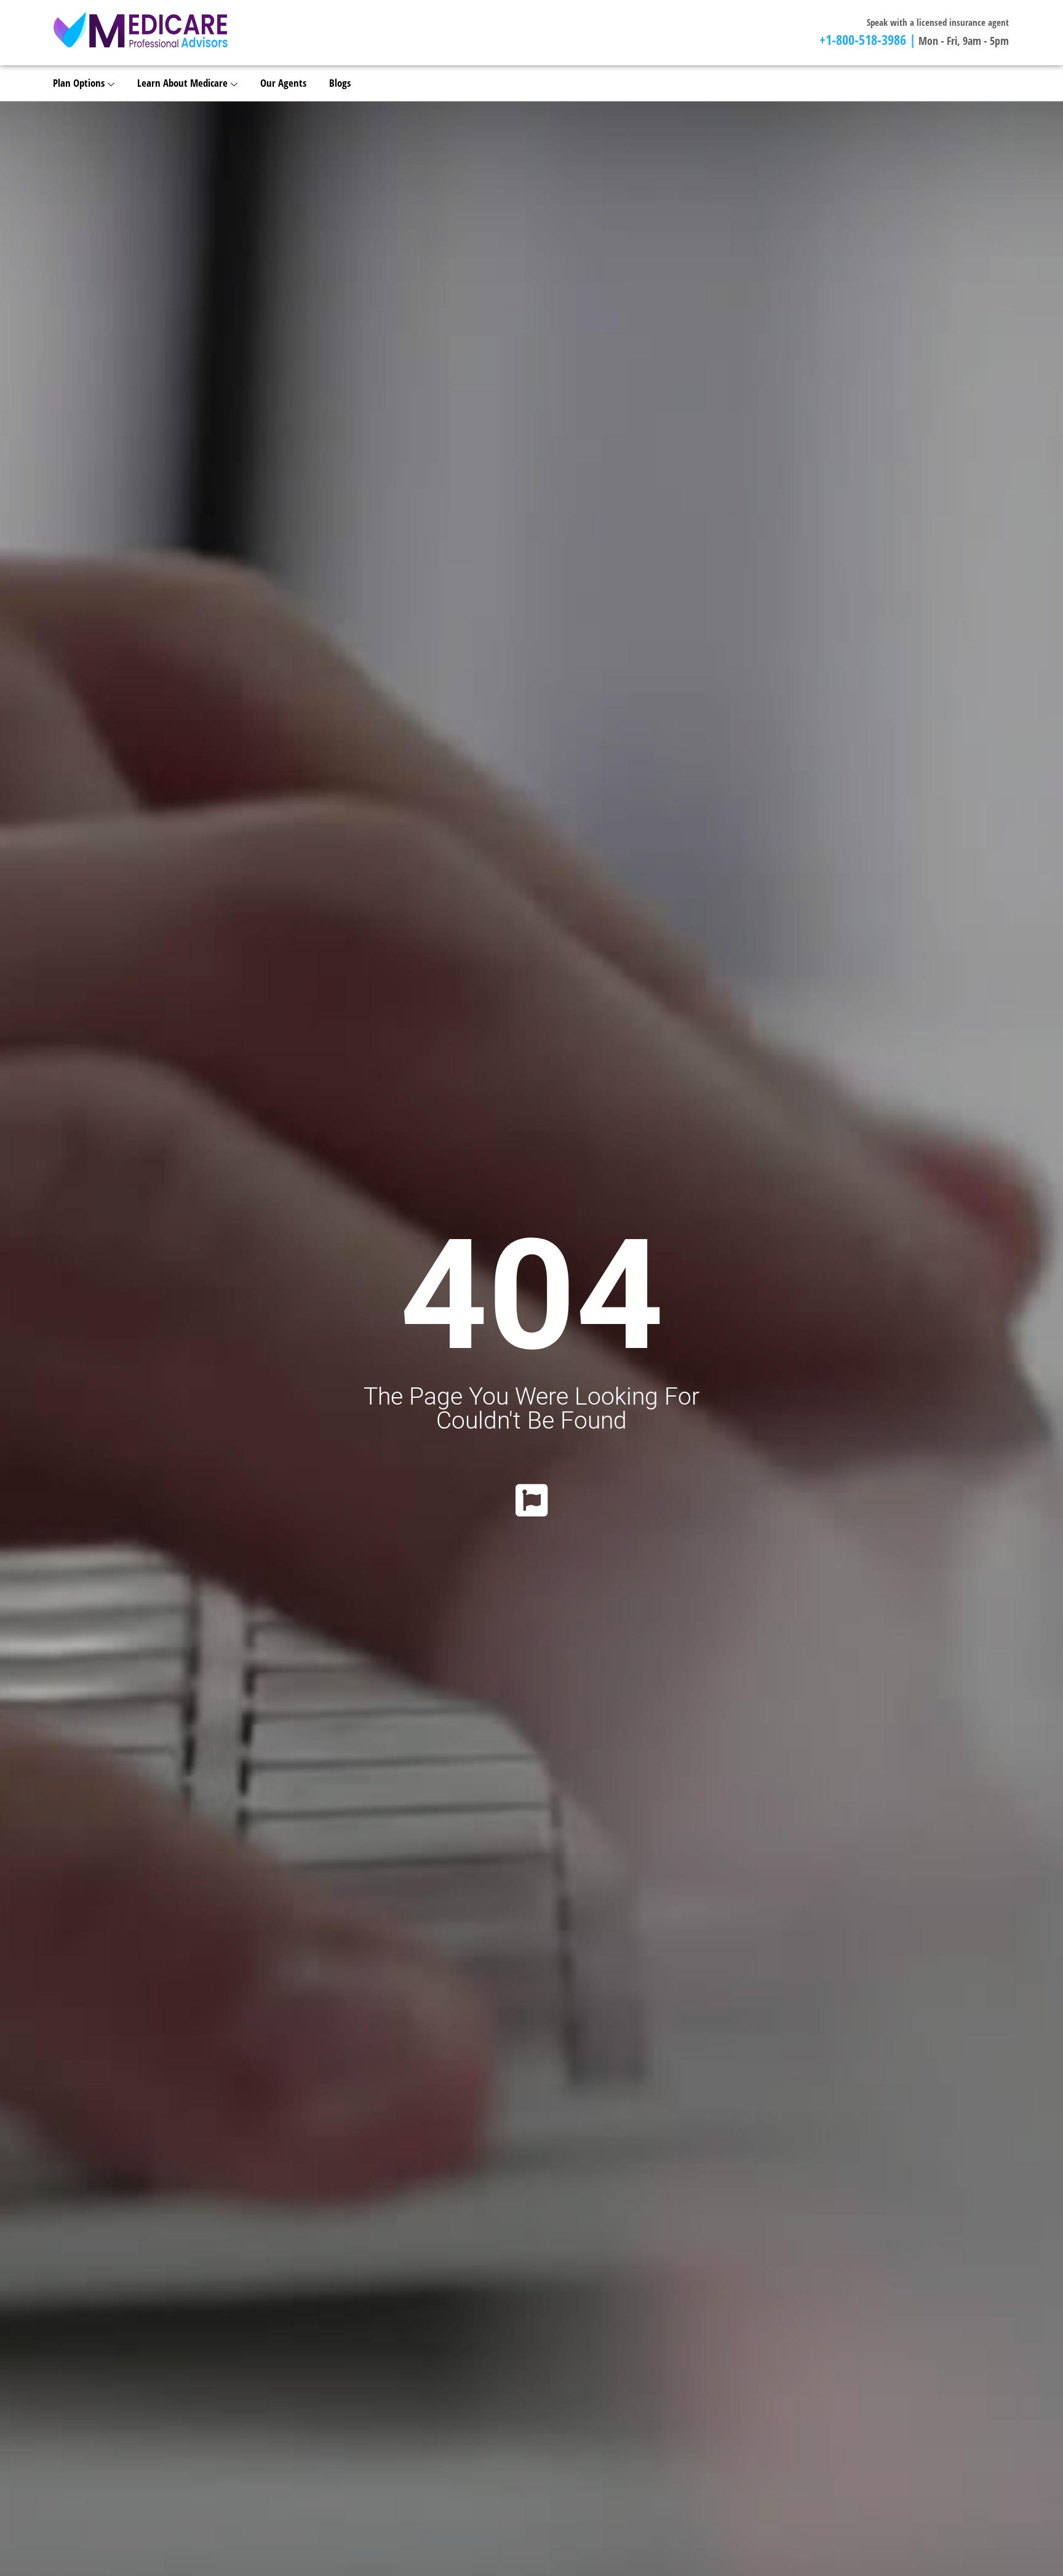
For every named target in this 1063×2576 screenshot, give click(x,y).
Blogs (340, 83)
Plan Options (79, 83)
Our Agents (283, 83)
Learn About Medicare (182, 83)
